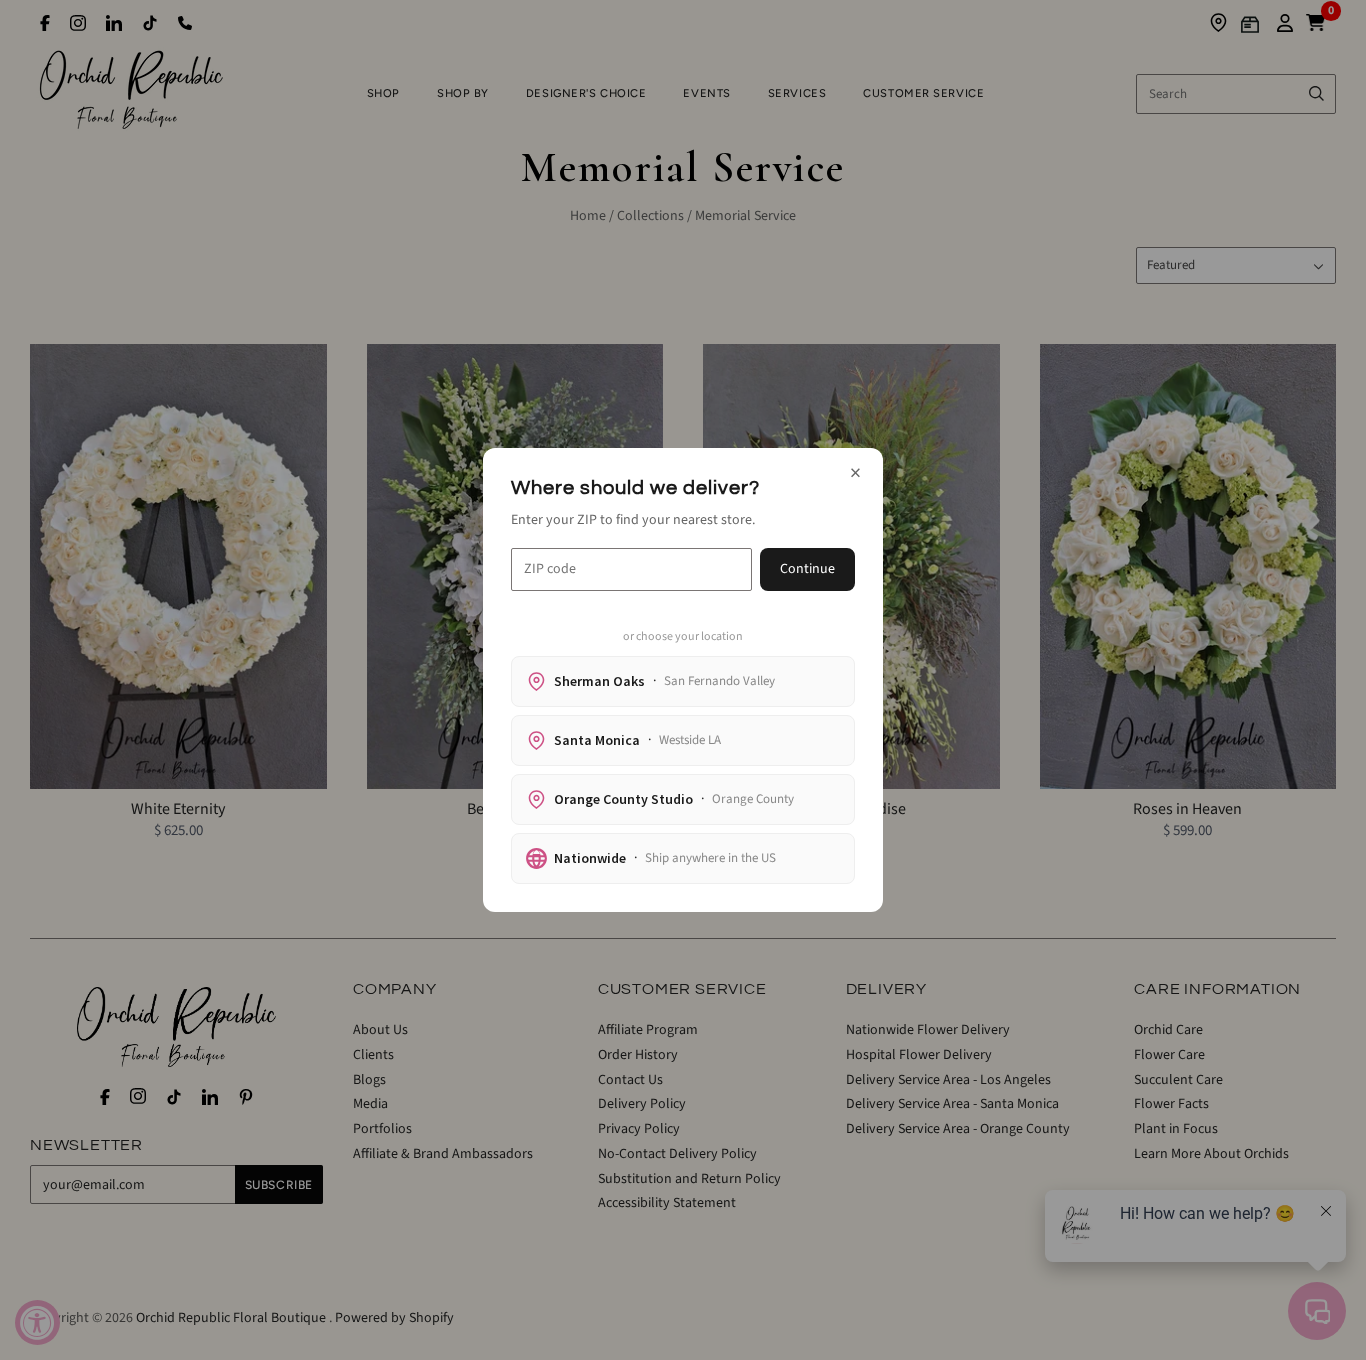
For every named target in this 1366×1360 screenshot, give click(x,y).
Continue (807, 569)
